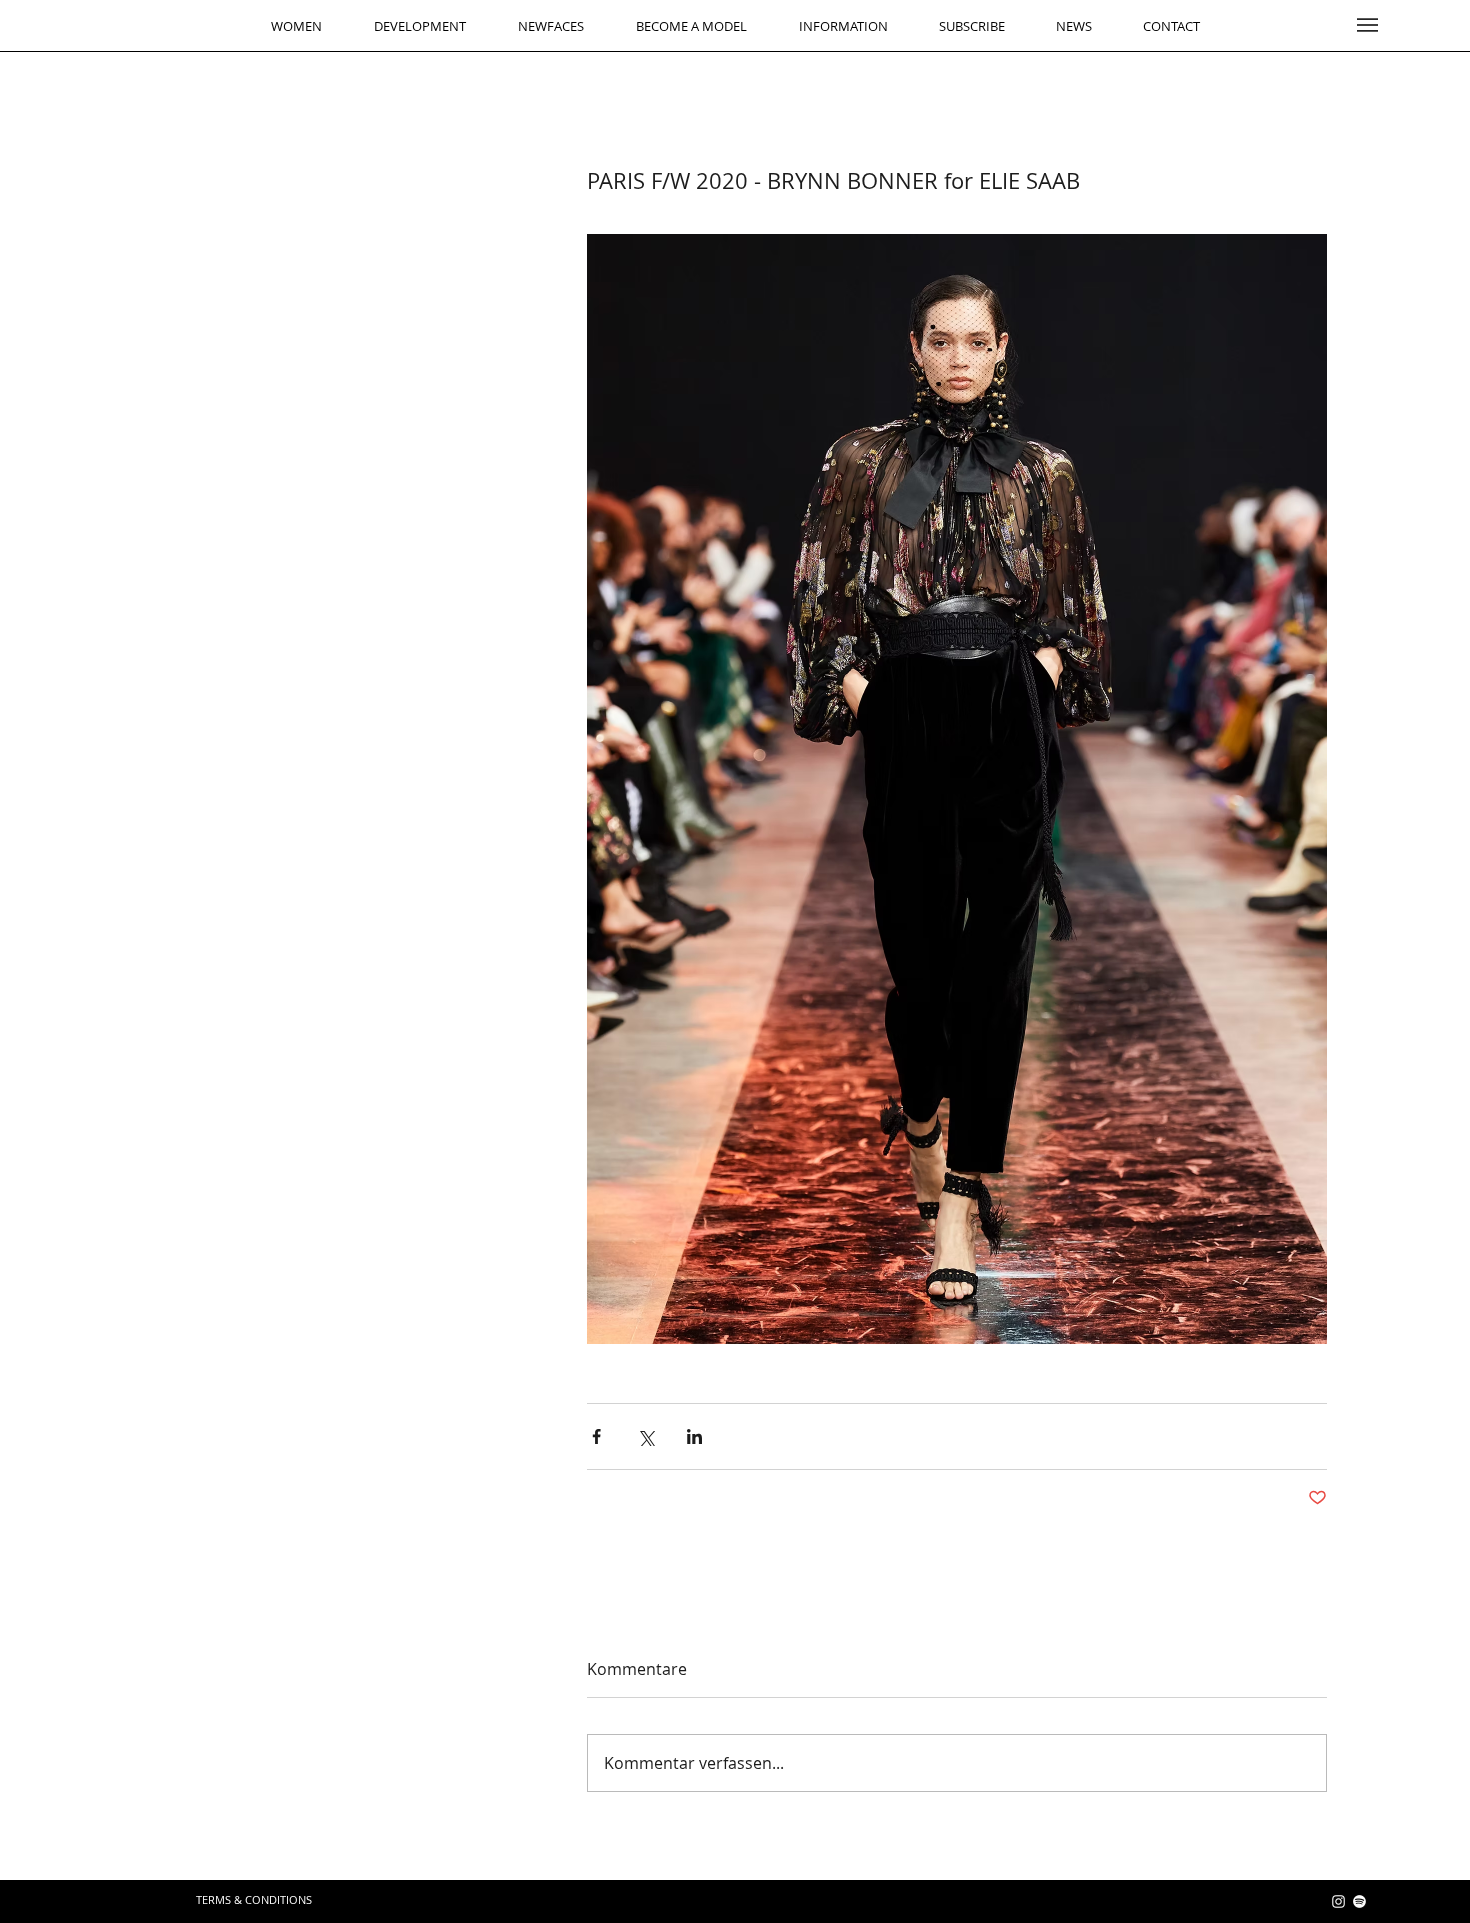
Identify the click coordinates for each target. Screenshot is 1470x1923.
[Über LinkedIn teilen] (694, 1436)
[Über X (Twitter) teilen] (645, 1436)
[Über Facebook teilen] (596, 1436)
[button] (1367, 25)
